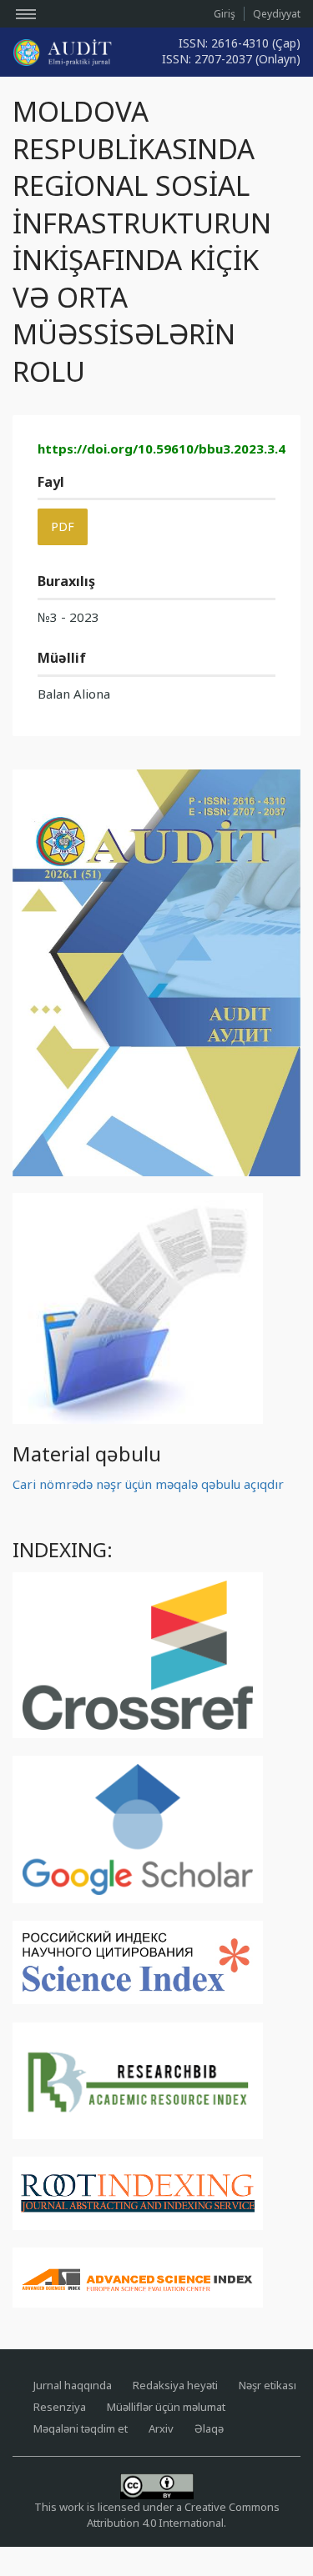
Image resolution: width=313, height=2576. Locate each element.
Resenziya (60, 2407)
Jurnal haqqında (73, 2385)
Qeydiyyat (277, 14)
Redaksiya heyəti (175, 2385)
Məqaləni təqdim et (81, 2428)
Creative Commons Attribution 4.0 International (183, 2515)
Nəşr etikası (268, 2385)
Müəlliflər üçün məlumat (166, 2407)
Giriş (225, 14)
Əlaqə (209, 2428)
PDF (63, 526)
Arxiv (161, 2428)
